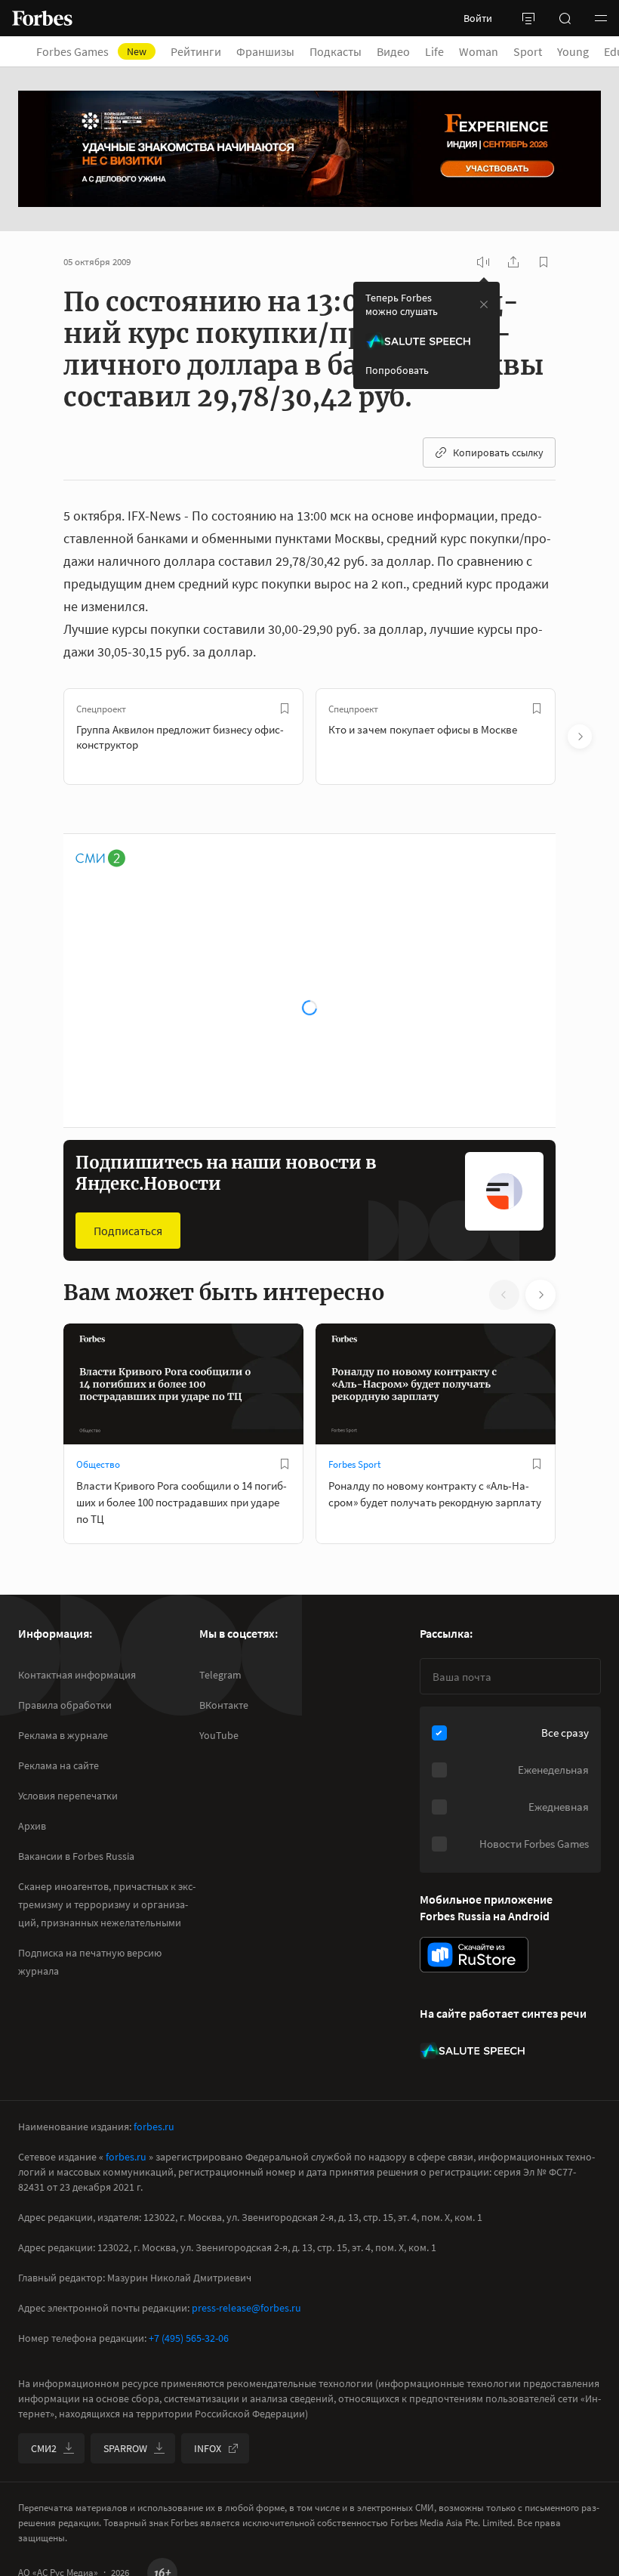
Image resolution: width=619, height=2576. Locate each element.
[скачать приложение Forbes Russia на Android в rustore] (474, 1955)
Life (434, 51)
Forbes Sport (354, 1464)
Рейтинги (196, 51)
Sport (528, 51)
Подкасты (336, 51)
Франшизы (265, 51)
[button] (601, 18)
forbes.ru (154, 2127)
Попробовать (397, 370)
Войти (478, 18)
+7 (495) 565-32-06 (189, 2338)
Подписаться (128, 1231)
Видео (393, 51)
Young (573, 51)
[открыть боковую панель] (528, 18)
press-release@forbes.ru (246, 2308)
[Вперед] (580, 737)
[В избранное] (285, 709)
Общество (98, 1464)
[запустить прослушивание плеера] (483, 262)
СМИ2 (44, 2448)
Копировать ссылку (498, 452)
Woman (479, 51)
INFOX (208, 2448)
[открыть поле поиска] (565, 18)
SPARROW (125, 2448)
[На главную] (42, 18)
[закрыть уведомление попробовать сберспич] (484, 304)
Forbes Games (91, 51)
